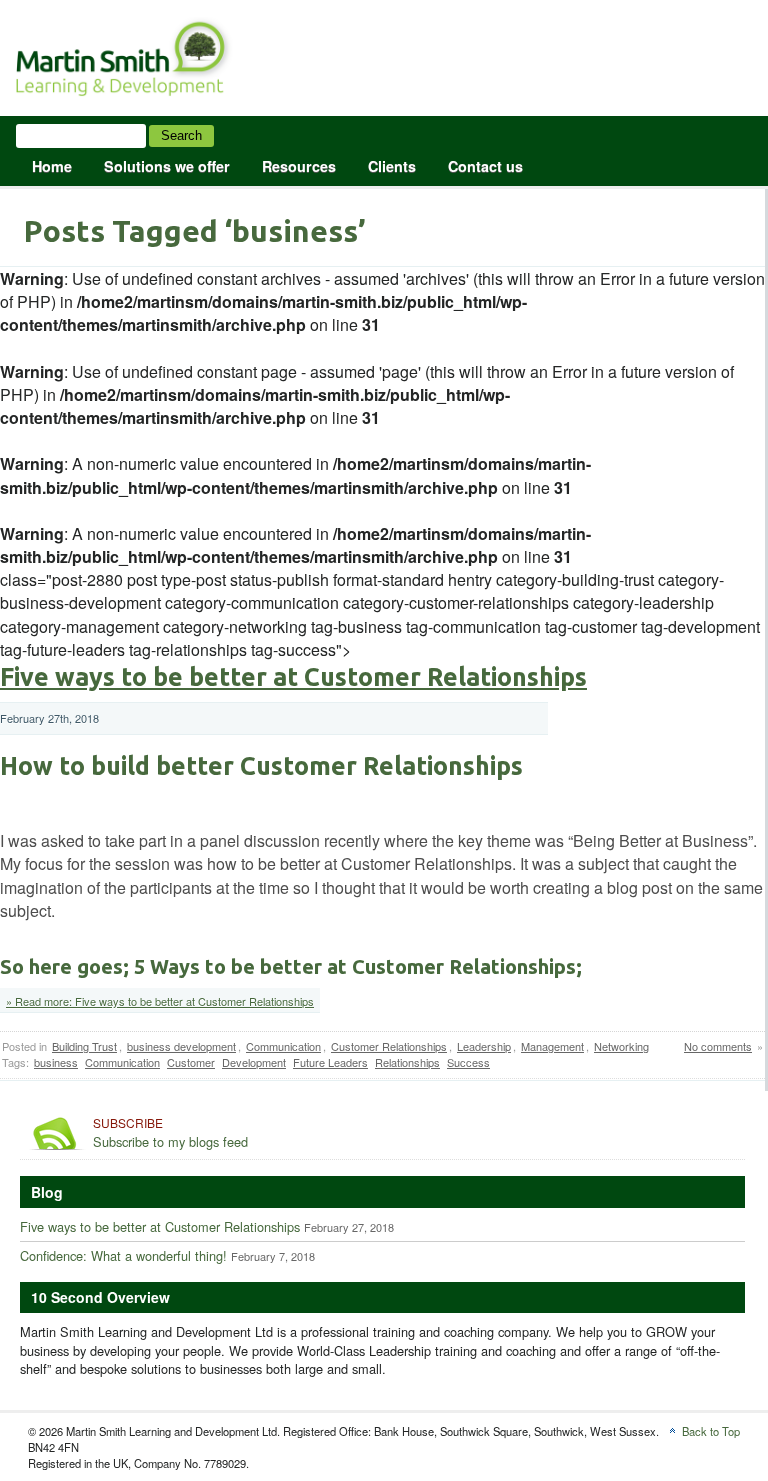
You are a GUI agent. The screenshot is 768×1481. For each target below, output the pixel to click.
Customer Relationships (389, 1046)
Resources (299, 166)
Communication (283, 1046)
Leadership (484, 1046)
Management (552, 1046)
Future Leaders (330, 1062)
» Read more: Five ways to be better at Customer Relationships (160, 1001)
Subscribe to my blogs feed (170, 1133)
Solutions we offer (167, 166)
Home (52, 166)
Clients (392, 166)
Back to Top (711, 1431)
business (56, 1062)
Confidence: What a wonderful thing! (123, 1255)
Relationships (407, 1062)
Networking (621, 1046)
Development (254, 1062)
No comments (718, 1046)
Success (468, 1062)
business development (181, 1046)
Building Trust (84, 1046)
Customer (191, 1062)
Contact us (485, 166)
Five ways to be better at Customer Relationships (293, 677)
